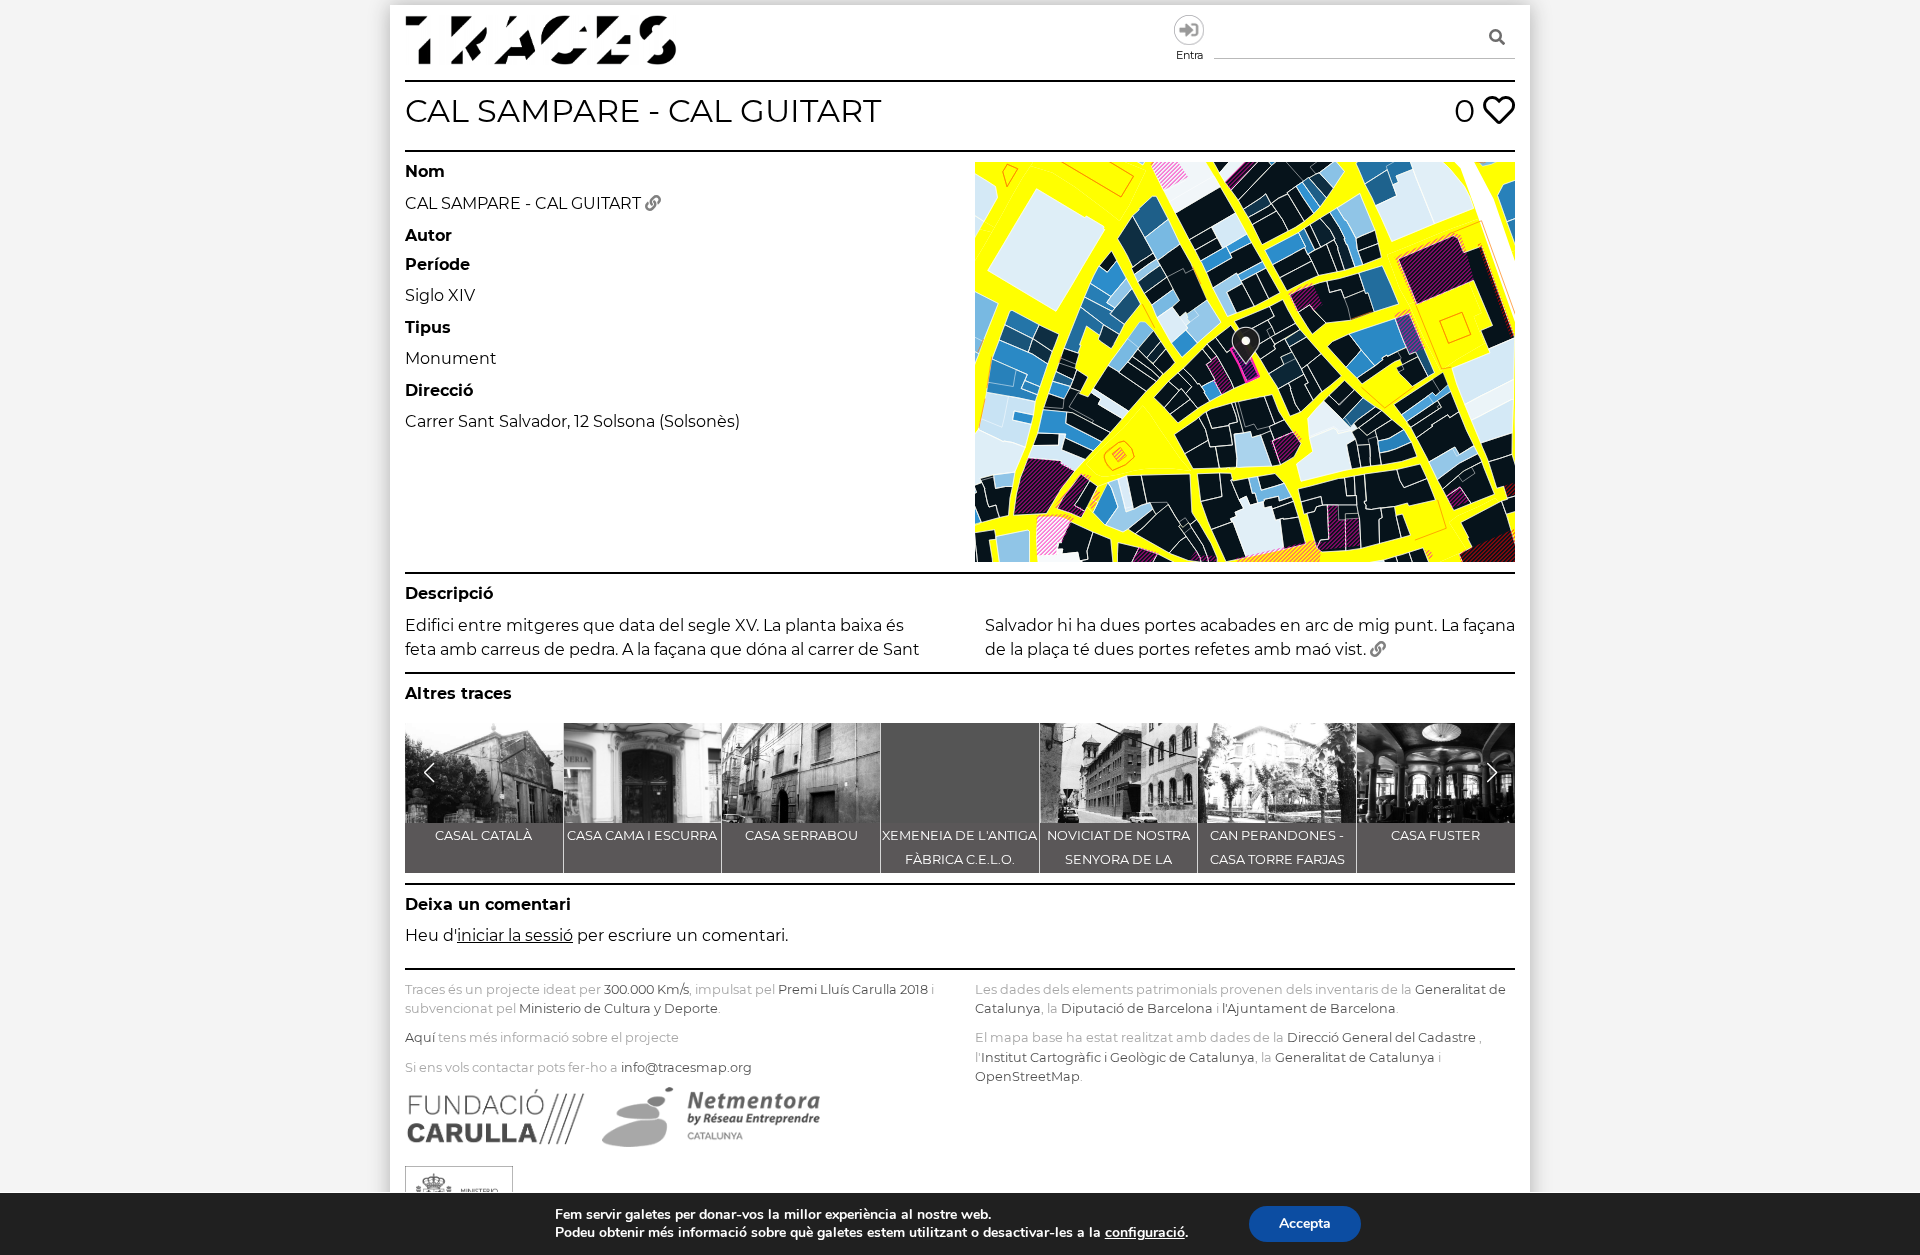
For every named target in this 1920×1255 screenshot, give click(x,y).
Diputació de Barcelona (1137, 1008)
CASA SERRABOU (801, 835)
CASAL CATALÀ (483, 835)
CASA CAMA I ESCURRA (642, 835)
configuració (1145, 1233)
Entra (1189, 30)
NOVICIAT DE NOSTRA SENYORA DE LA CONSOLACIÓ (1118, 859)
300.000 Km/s (646, 989)
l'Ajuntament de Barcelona (1309, 1008)
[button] (428, 773)
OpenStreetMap (1027, 1076)
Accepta (1305, 1223)
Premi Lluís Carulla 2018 (853, 989)
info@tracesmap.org (686, 1067)
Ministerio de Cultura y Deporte (618, 1008)
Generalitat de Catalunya (1355, 1057)
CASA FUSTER (1435, 835)
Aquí (420, 1037)
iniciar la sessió (515, 935)
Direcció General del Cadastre (1381, 1037)
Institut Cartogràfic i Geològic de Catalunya (1118, 1057)
